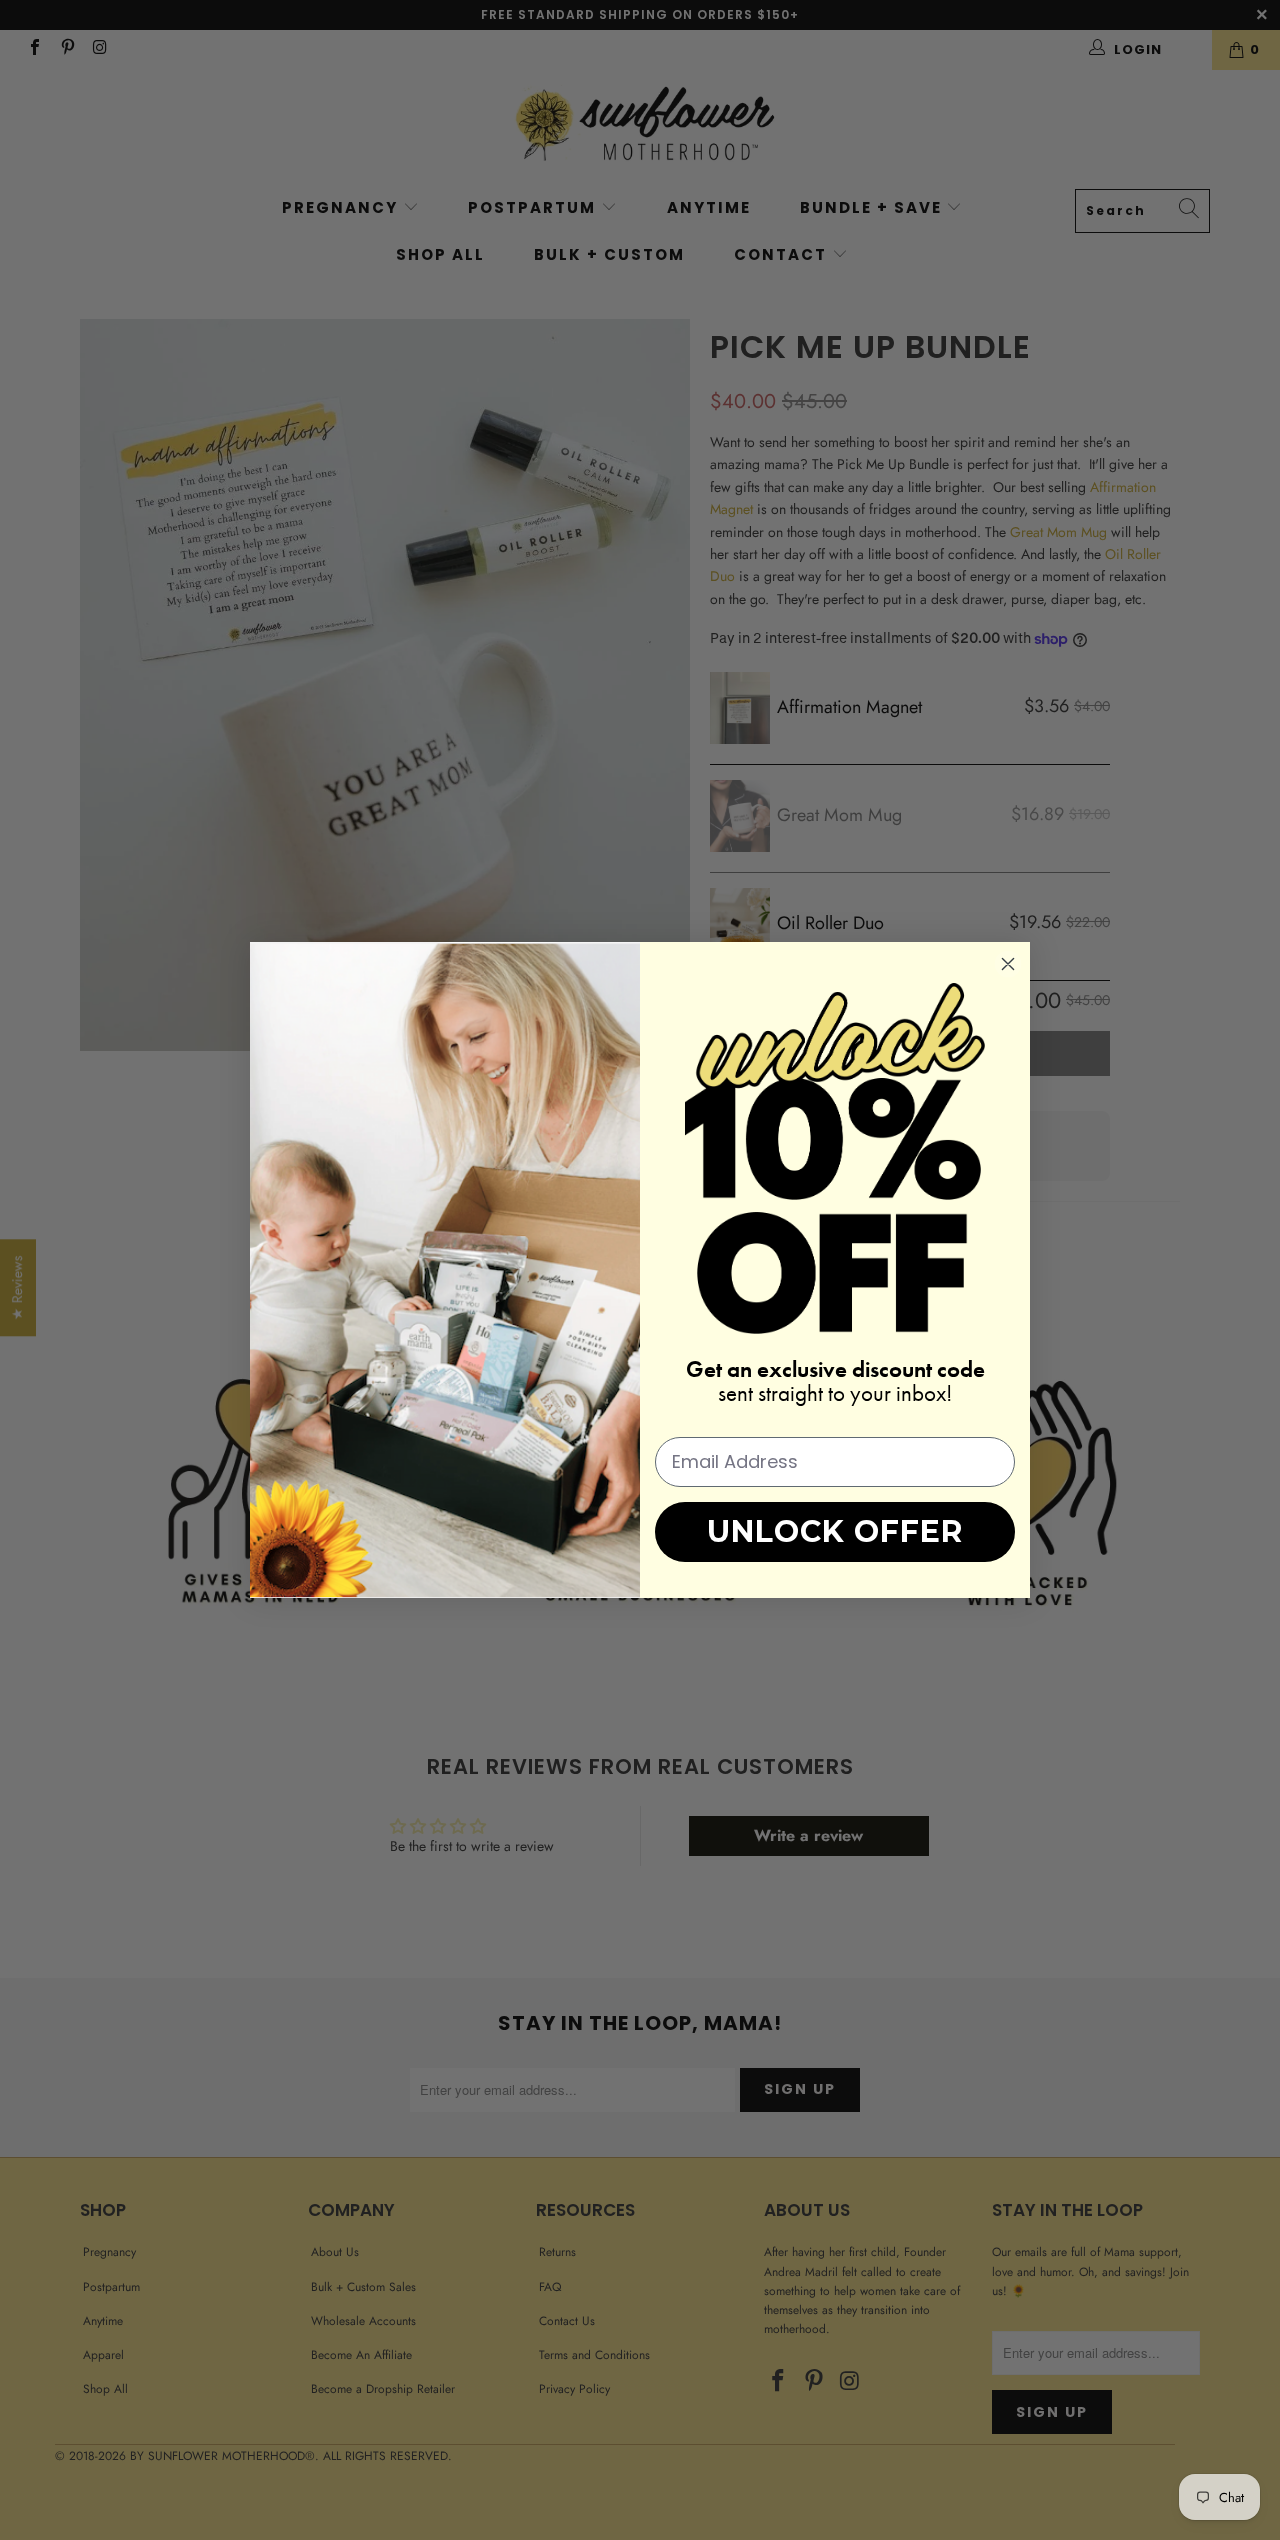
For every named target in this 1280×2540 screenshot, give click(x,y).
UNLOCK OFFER (835, 1531)
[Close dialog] (1008, 964)
